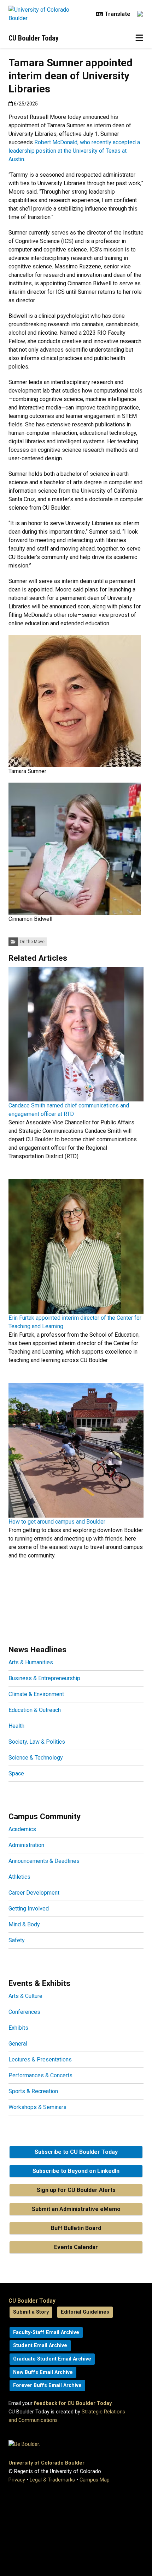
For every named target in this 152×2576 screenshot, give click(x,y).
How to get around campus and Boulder (57, 1522)
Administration (26, 1845)
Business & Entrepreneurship (44, 1678)
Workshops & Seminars (37, 2107)
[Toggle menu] (139, 38)
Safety (17, 1940)
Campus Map (95, 2480)
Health (16, 1726)
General (18, 2044)
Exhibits (18, 2028)
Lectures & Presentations (40, 2059)
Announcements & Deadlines (44, 1861)
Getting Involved (29, 1909)
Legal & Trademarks (52, 2480)
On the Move (32, 942)
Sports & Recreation (33, 2091)
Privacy (17, 2480)
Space (16, 1773)
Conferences (24, 2012)
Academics (22, 1829)
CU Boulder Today (34, 38)
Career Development (34, 1893)
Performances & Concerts (40, 2075)
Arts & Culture (25, 1996)
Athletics (19, 1877)
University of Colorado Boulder (46, 2463)
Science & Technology (36, 1758)
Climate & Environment (36, 1694)
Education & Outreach (35, 1710)
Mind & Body (24, 1924)
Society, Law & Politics (37, 1742)
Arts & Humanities (31, 1662)
